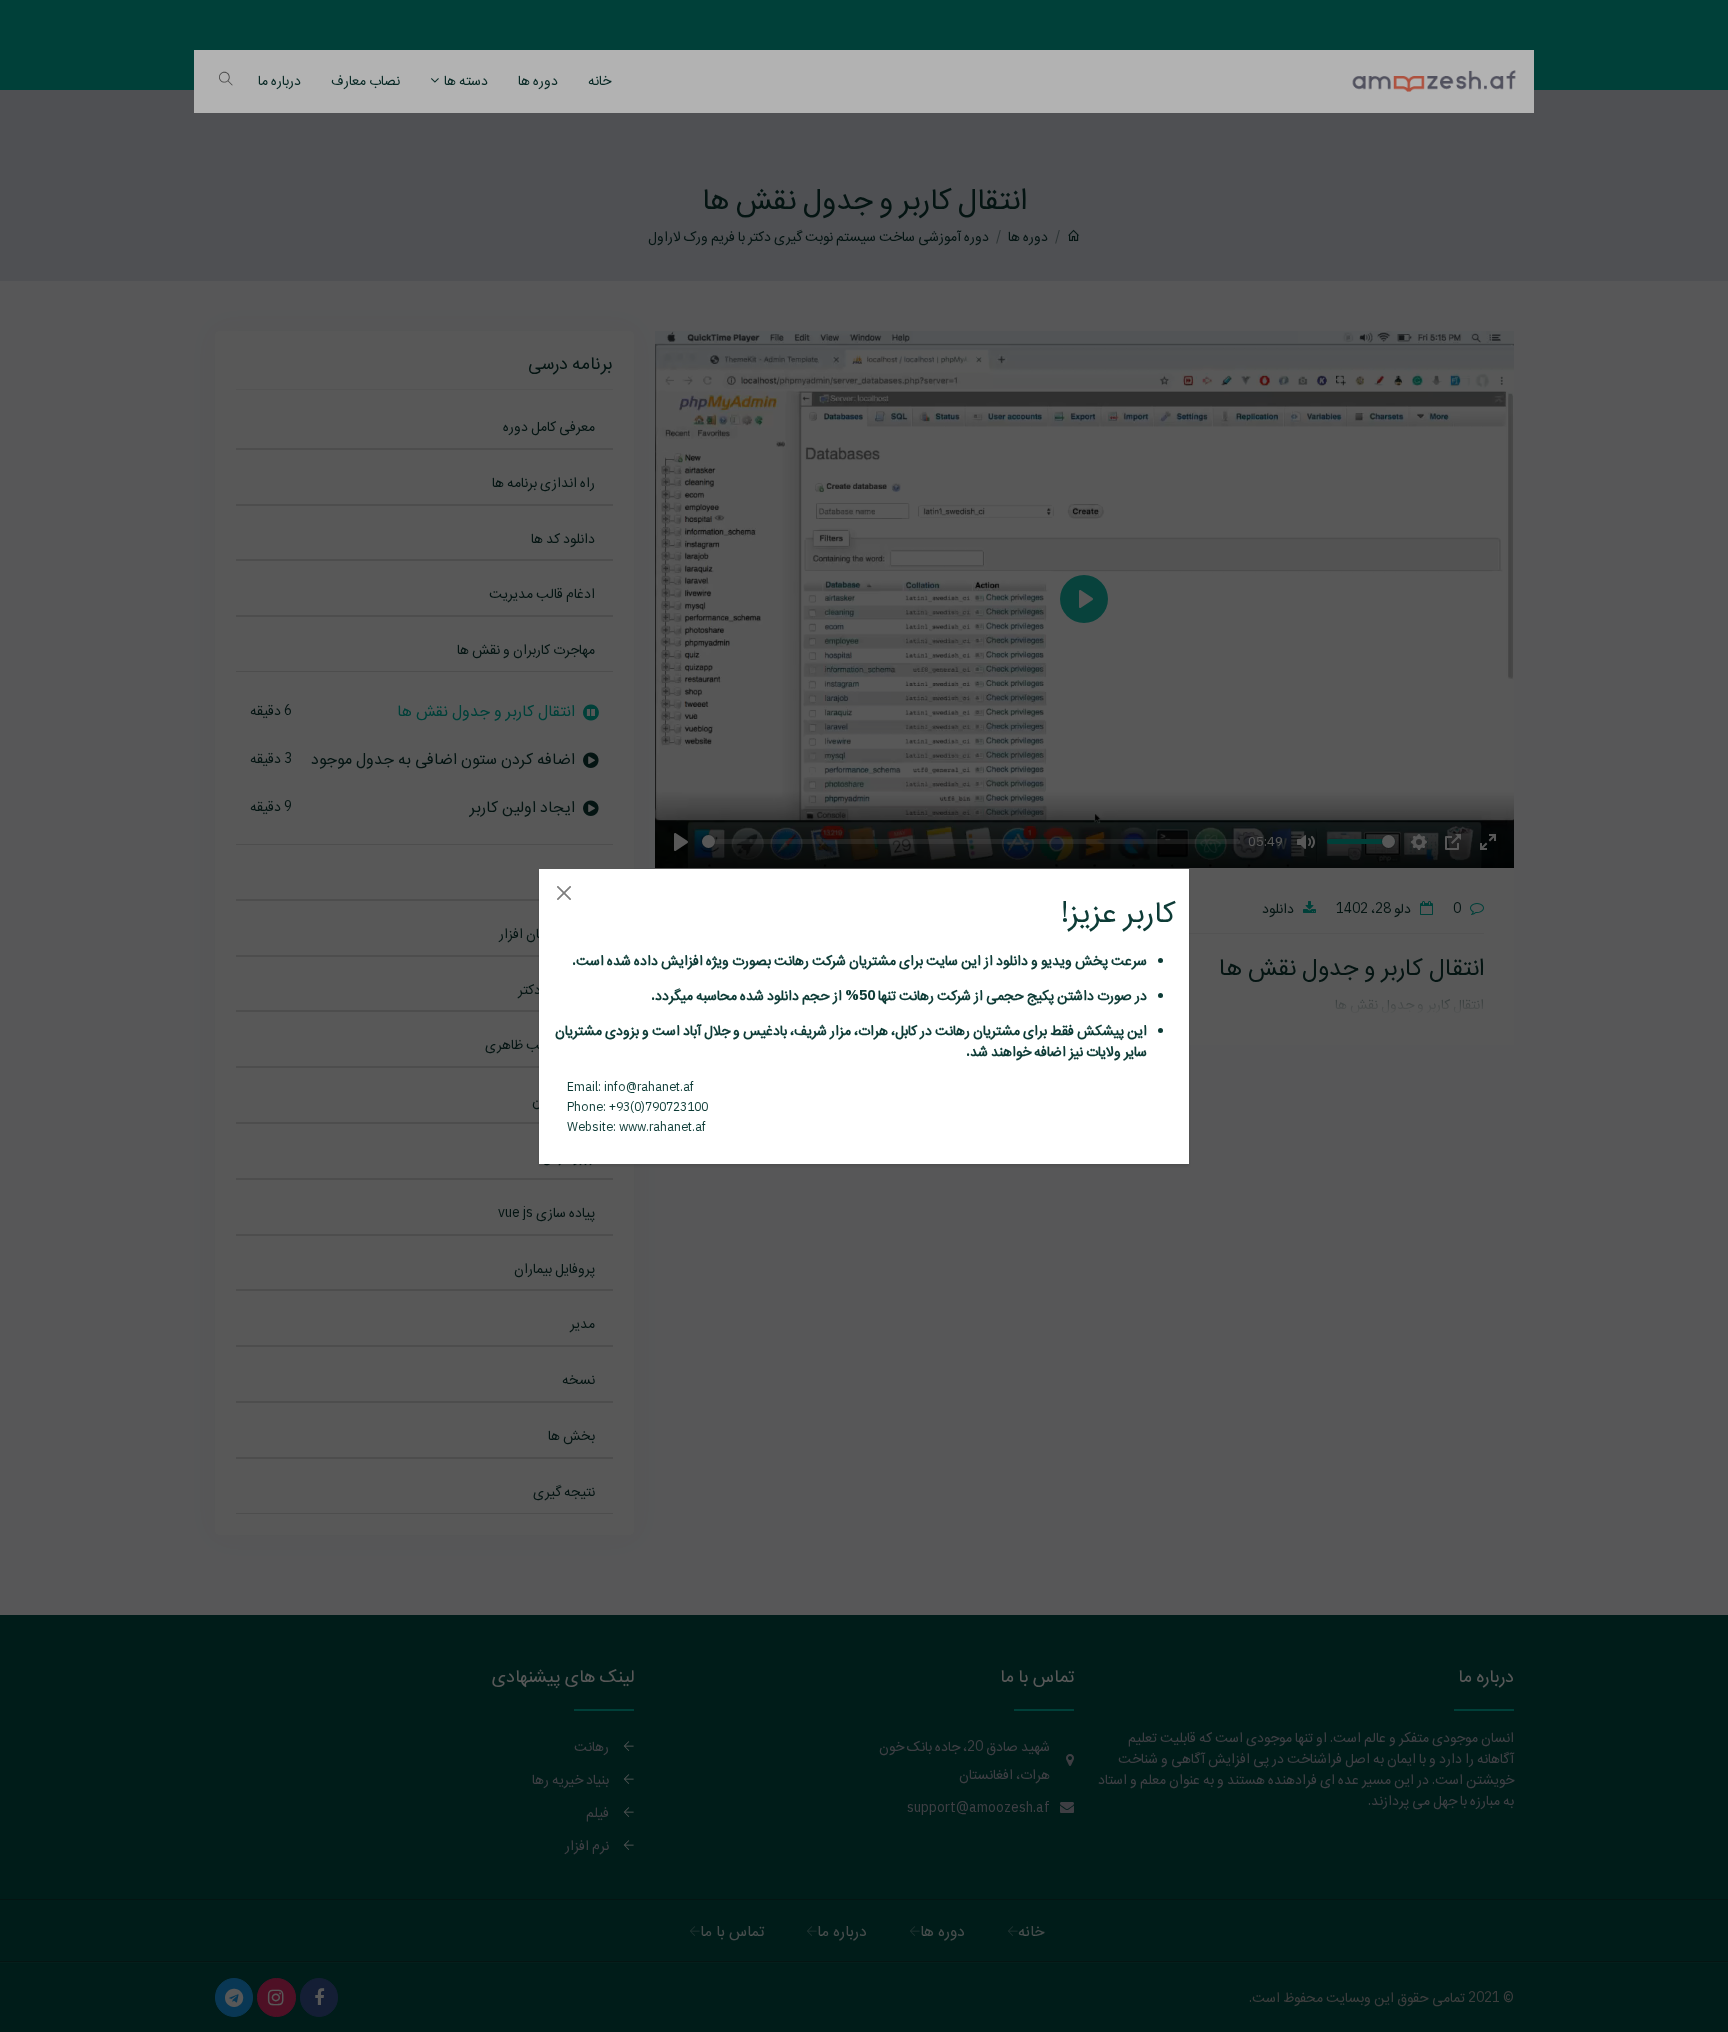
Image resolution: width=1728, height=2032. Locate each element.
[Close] (563, 893)
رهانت (790, 960)
